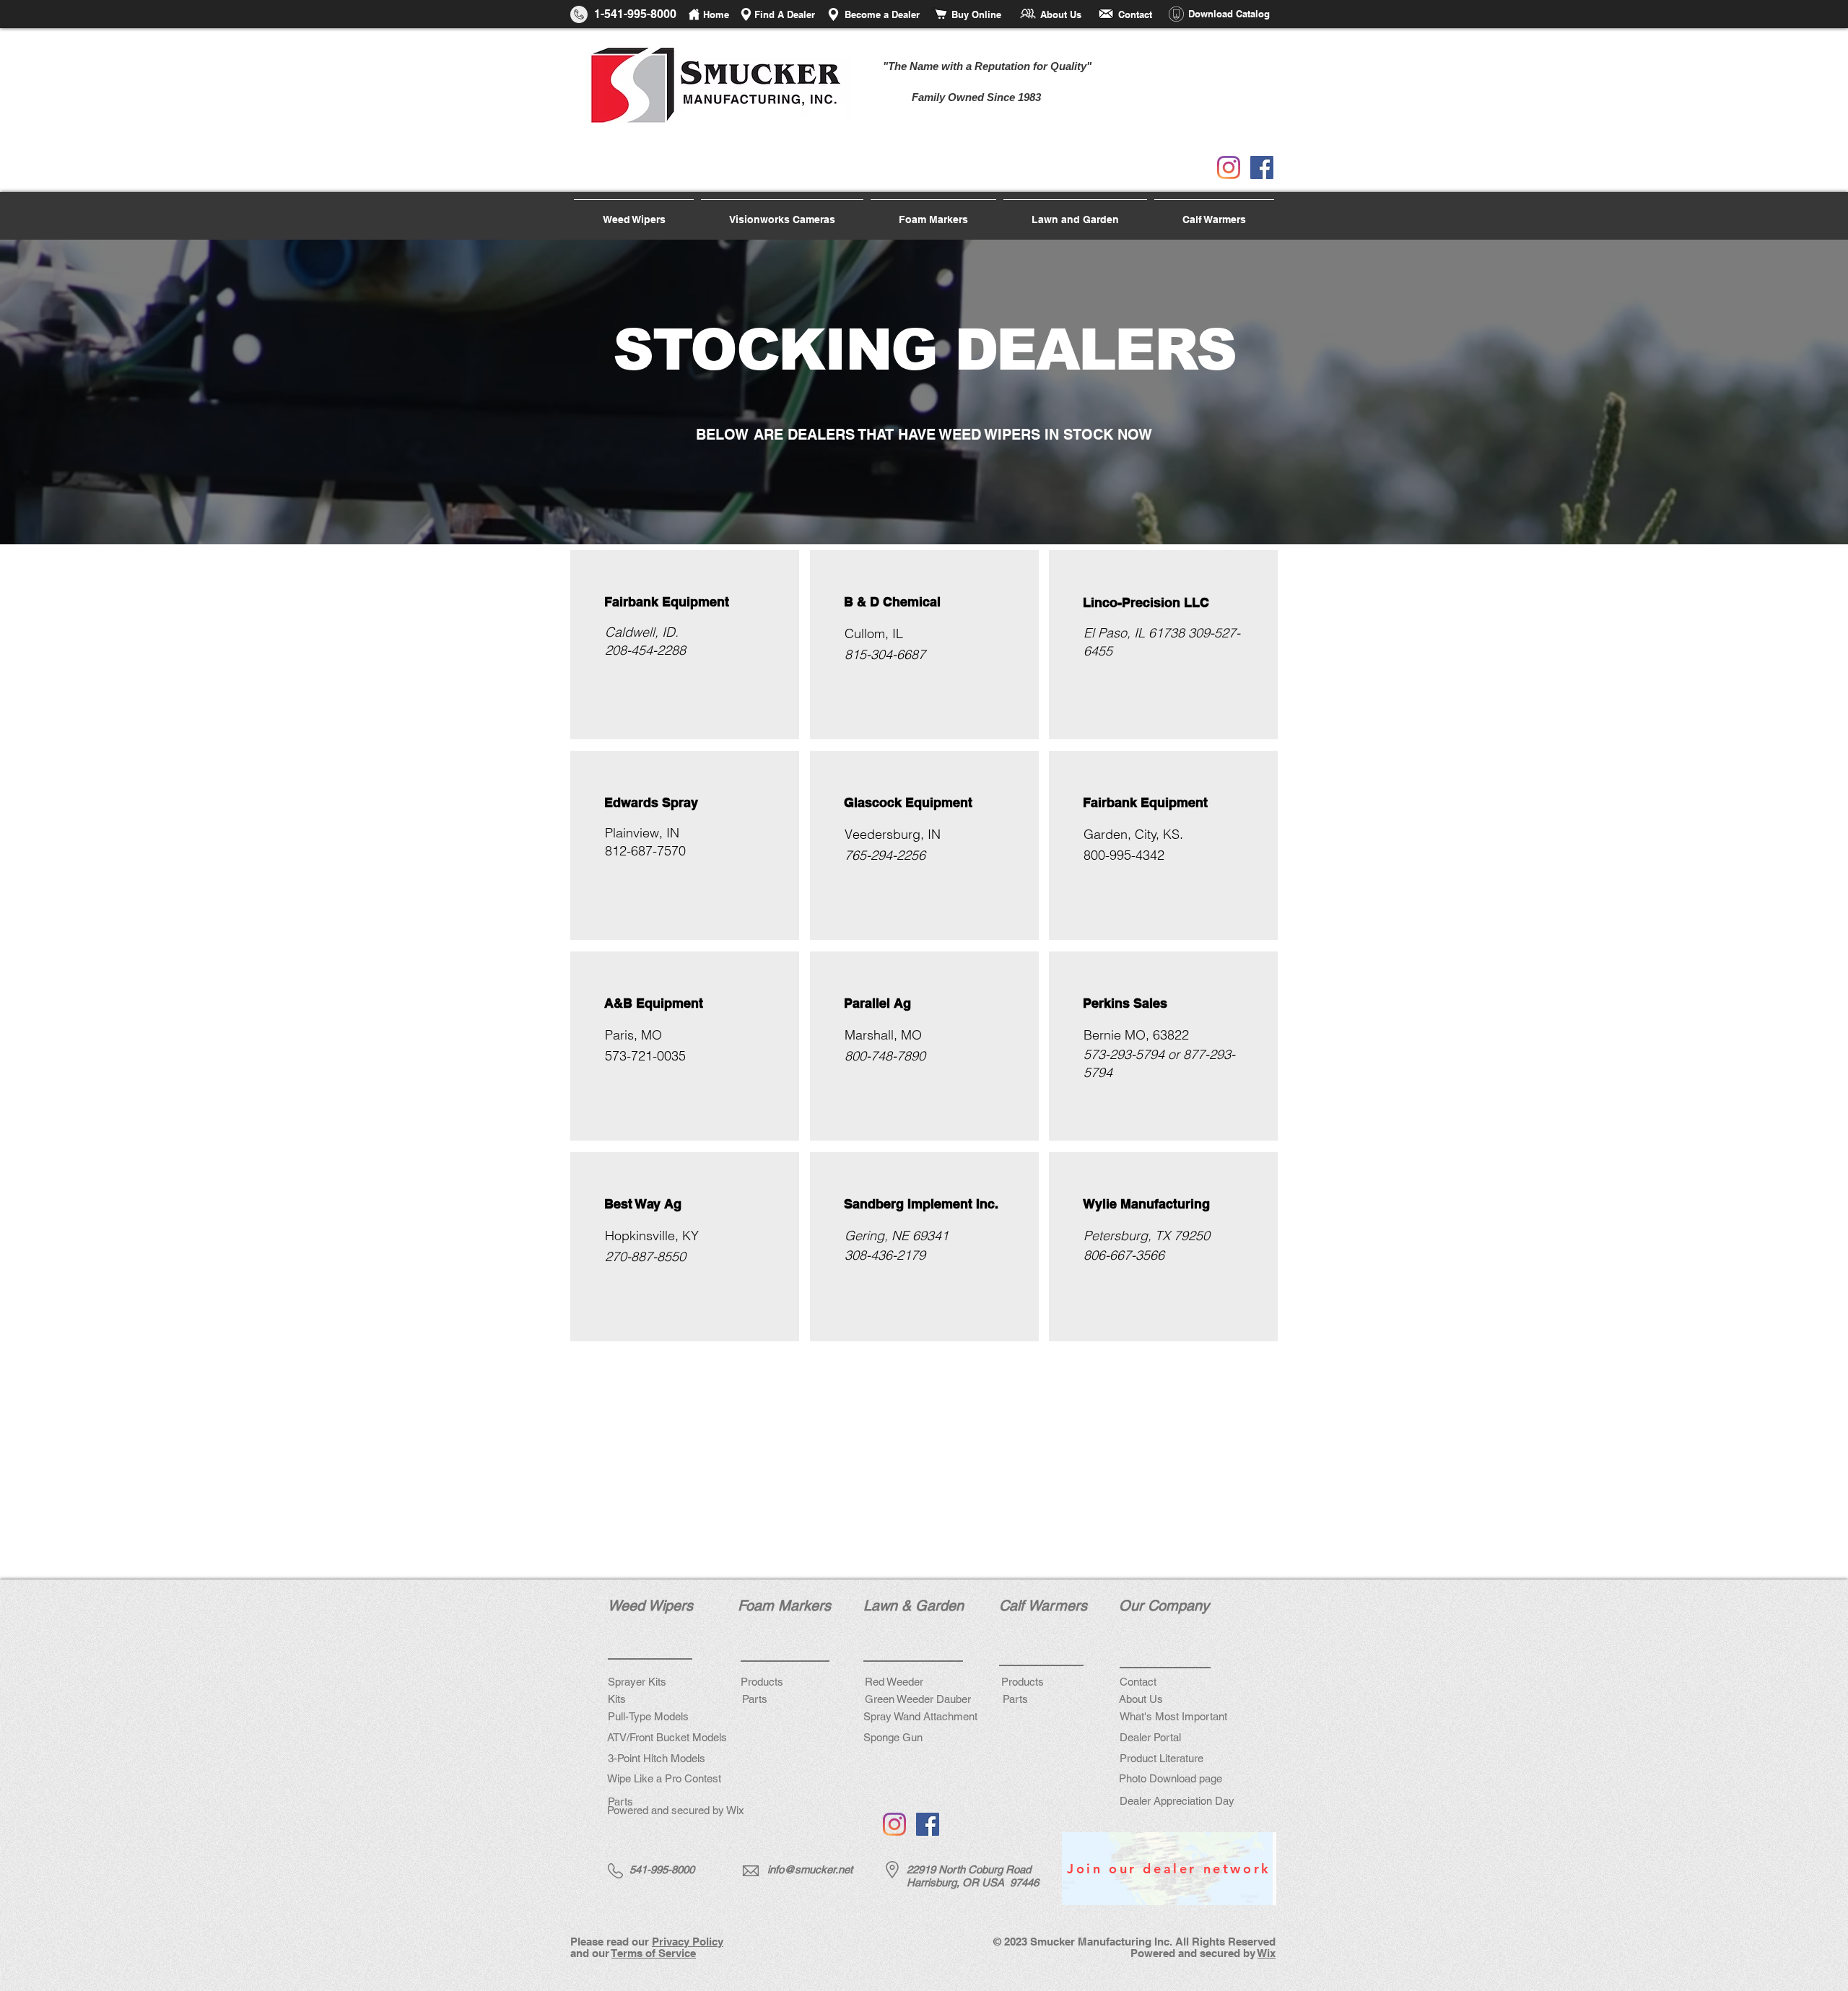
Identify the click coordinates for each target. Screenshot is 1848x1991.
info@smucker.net (810, 1869)
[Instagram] (1229, 167)
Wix (1267, 1953)
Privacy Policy (688, 1942)
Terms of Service (654, 1953)
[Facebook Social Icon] (1262, 167)
